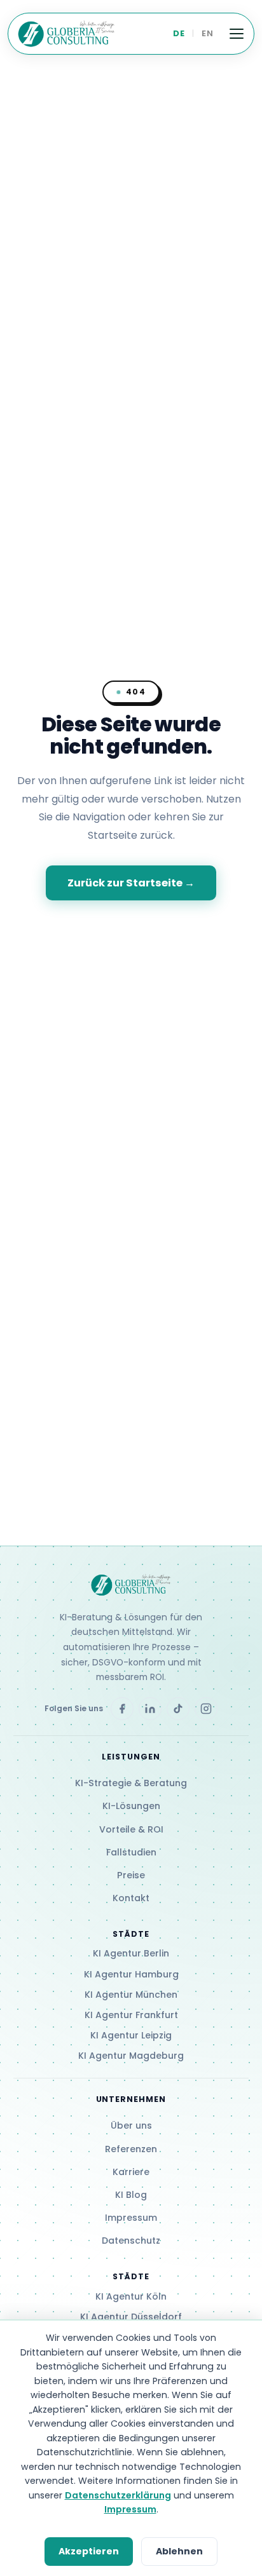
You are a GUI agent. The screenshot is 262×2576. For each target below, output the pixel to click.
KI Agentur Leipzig (131, 2035)
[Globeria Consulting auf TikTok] (178, 1709)
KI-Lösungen (131, 1806)
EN (207, 33)
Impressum (131, 2218)
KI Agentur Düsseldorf (131, 2317)
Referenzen (131, 2149)
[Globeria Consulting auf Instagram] (206, 1709)
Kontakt (131, 1898)
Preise (131, 1875)
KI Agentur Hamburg (131, 1974)
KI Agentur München (131, 1995)
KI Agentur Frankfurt (131, 2015)
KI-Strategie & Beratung (131, 1783)
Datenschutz (131, 2240)
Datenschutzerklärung (118, 2495)
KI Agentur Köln (131, 2296)
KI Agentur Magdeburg (131, 2056)
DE (179, 33)
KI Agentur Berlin (131, 1953)
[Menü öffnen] (237, 34)
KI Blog (131, 2195)
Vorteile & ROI (131, 1829)
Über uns (131, 2125)
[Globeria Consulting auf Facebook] (122, 1709)
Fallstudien (131, 1852)
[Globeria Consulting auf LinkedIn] (150, 1709)
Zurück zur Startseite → (131, 883)
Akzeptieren (89, 2551)
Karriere (131, 2172)
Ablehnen (179, 2551)
